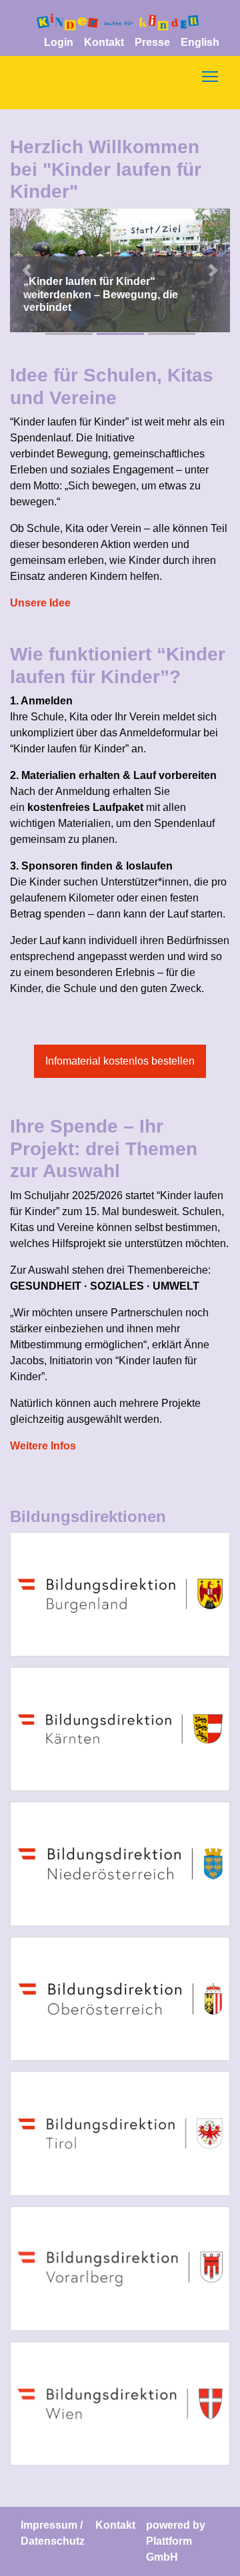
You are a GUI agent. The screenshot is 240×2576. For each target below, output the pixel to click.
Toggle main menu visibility (210, 76)
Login (59, 42)
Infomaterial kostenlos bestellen (120, 1061)
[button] (27, 270)
